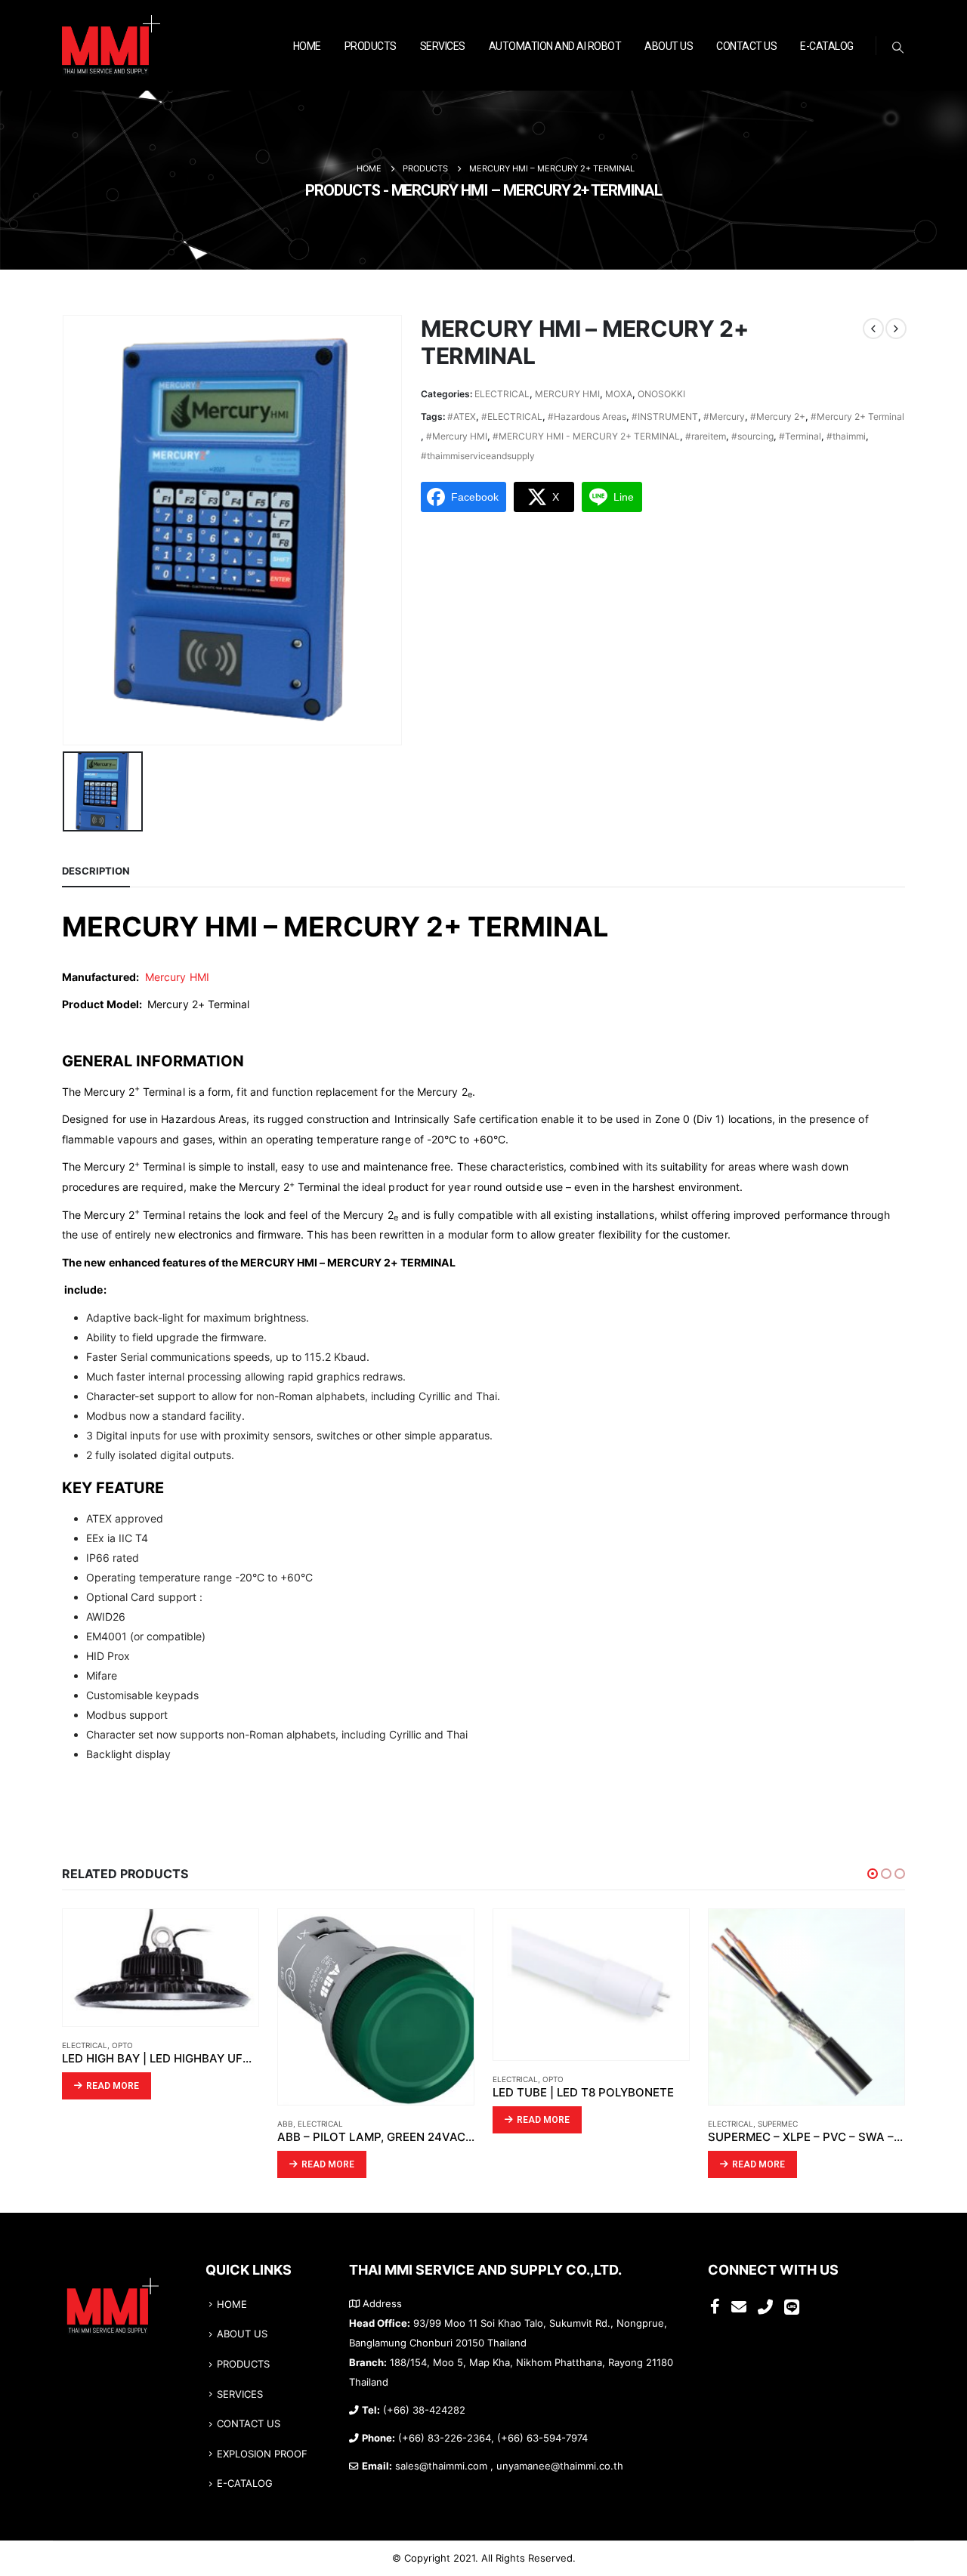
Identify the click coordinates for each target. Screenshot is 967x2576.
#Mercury (724, 416)
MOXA (619, 394)
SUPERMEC (778, 2124)
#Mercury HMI (457, 436)
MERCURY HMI (567, 394)
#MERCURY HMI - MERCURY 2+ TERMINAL (586, 436)
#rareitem (706, 436)
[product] (161, 1968)
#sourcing (752, 436)
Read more (113, 2086)
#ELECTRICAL (512, 416)
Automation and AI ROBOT (555, 46)
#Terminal (800, 436)
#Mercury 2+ (778, 416)
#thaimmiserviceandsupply (478, 456)
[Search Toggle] (898, 48)
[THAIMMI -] (111, 46)
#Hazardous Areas (587, 416)
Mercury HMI (177, 977)
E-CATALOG (827, 46)
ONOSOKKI (661, 394)
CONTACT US (746, 46)
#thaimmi (846, 436)
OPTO (122, 2045)
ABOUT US (669, 46)
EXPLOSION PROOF (262, 2454)
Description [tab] (96, 871)
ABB (285, 2124)
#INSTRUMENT (665, 416)
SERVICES (443, 46)
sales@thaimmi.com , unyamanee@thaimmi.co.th (509, 2466)
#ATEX (462, 416)
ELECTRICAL (502, 394)
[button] (873, 1874)
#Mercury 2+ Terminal (857, 416)
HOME (307, 46)
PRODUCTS (371, 46)
